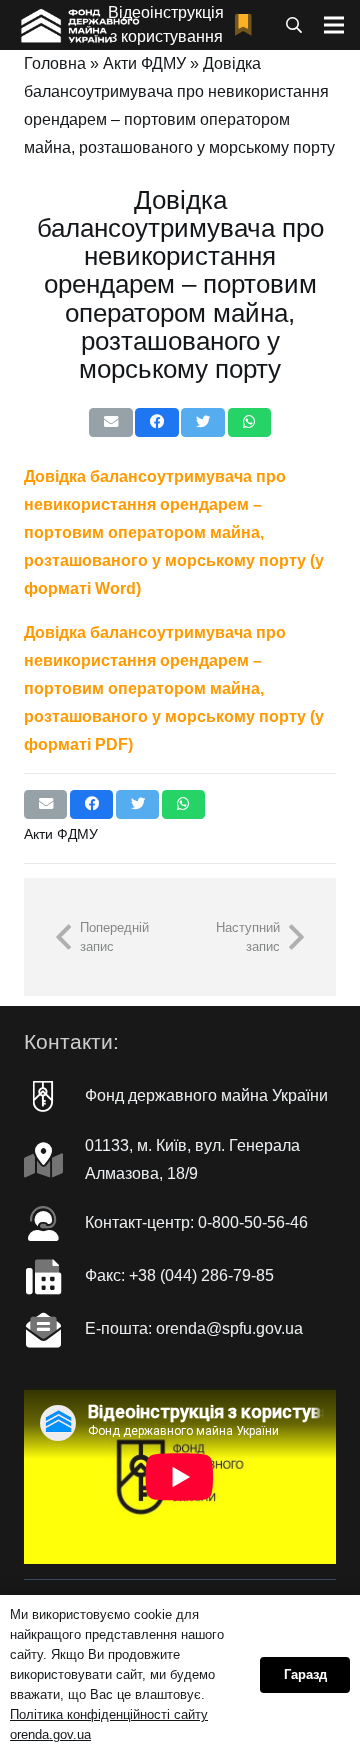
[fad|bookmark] (248, 25)
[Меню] (334, 25)
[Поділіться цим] (156, 422)
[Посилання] (78, 25)
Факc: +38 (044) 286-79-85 (179, 1275)
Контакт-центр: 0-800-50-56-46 (196, 1222)
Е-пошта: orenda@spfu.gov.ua (194, 1328)
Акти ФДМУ (144, 63)
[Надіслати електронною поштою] (110, 422)
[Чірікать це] (202, 422)
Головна (55, 63)
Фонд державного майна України (206, 1095)
